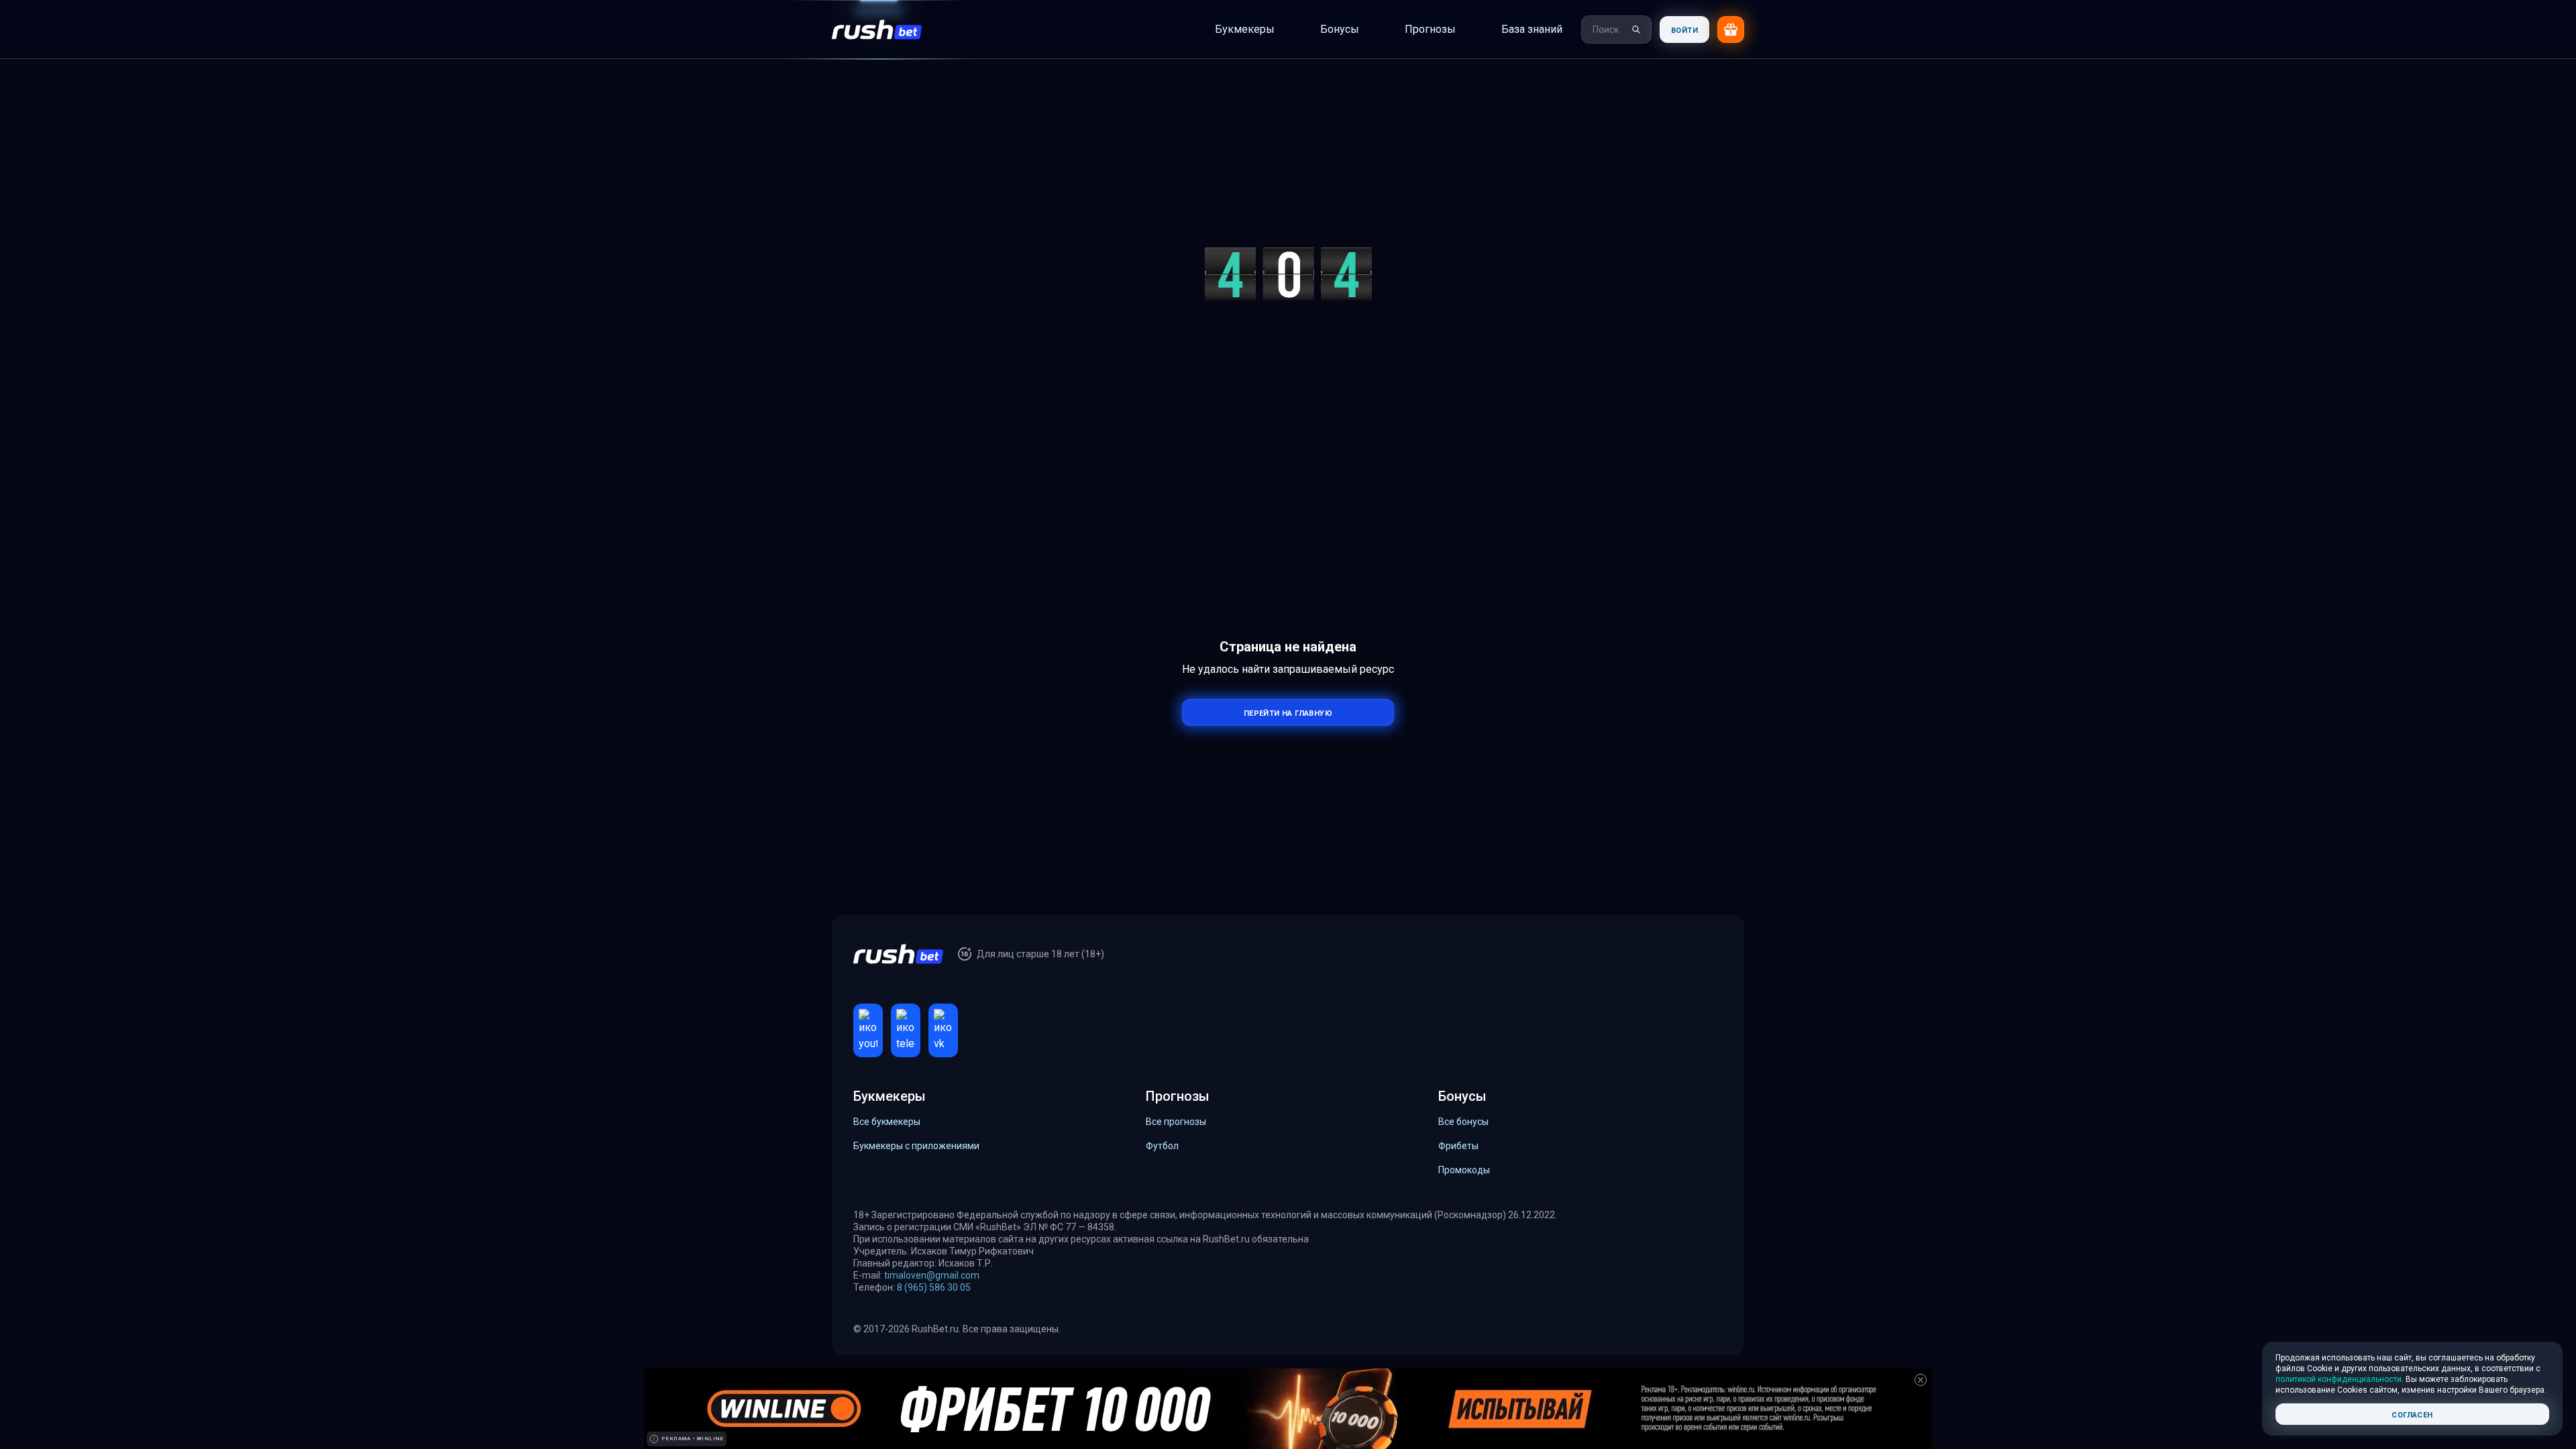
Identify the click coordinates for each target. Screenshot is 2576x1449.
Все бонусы (1463, 1122)
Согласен (2412, 1414)
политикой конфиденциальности (2339, 1379)
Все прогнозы (1176, 1122)
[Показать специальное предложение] (1731, 30)
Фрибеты (1458, 1146)
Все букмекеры (887, 1122)
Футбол (1162, 1146)
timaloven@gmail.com (932, 1275)
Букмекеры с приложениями (916, 1146)
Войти (1684, 29)
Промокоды (1464, 1170)
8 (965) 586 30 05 (934, 1287)
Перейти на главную (1288, 712)
